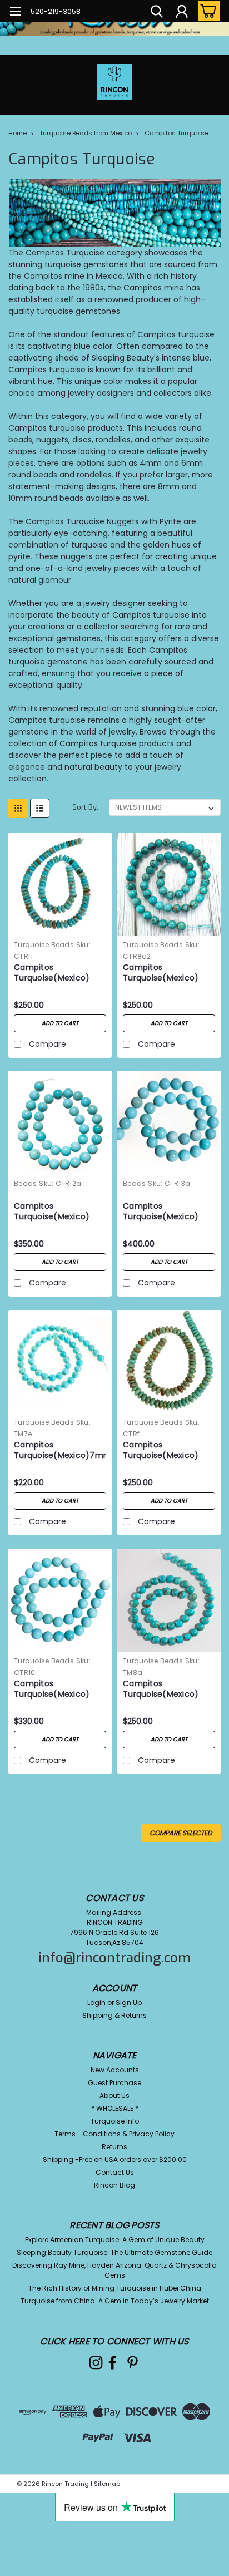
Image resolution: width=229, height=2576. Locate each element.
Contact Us (115, 2172)
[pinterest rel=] (133, 2363)
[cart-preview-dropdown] (206, 11)
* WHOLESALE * (115, 2108)
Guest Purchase (114, 2083)
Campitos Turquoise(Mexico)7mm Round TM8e (60, 1451)
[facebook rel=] (113, 2363)
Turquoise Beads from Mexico (86, 133)
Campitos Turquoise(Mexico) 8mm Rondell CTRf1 (53, 973)
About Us (114, 2095)
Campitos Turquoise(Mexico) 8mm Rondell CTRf (161, 1451)
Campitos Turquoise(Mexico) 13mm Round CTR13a (164, 1212)
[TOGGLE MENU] (15, 13)
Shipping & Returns (114, 2015)
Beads (25, 1183)
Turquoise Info (115, 2121)
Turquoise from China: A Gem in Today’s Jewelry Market (115, 2301)
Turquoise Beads (44, 945)
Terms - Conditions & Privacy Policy (114, 2134)
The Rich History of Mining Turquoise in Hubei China (115, 2288)
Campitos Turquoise (176, 133)
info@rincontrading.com (114, 1958)
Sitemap (107, 2484)
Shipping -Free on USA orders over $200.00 (115, 2159)
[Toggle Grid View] (18, 808)
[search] (157, 13)
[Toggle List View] (40, 808)
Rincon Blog (114, 2185)
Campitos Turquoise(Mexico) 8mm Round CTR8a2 (164, 973)
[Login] (182, 13)
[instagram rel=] (96, 2363)
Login (96, 2003)
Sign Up (129, 2003)
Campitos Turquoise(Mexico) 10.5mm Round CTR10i (57, 1690)
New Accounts (115, 2070)
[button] (114, 213)
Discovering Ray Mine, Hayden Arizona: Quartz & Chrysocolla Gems (114, 2270)
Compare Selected (181, 1833)
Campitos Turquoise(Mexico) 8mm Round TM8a (161, 1690)
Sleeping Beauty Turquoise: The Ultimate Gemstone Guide (114, 2252)
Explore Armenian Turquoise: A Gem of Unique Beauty (115, 2240)
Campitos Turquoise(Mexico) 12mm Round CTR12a (55, 1212)
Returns (114, 2147)
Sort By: (85, 807)
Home (18, 133)
